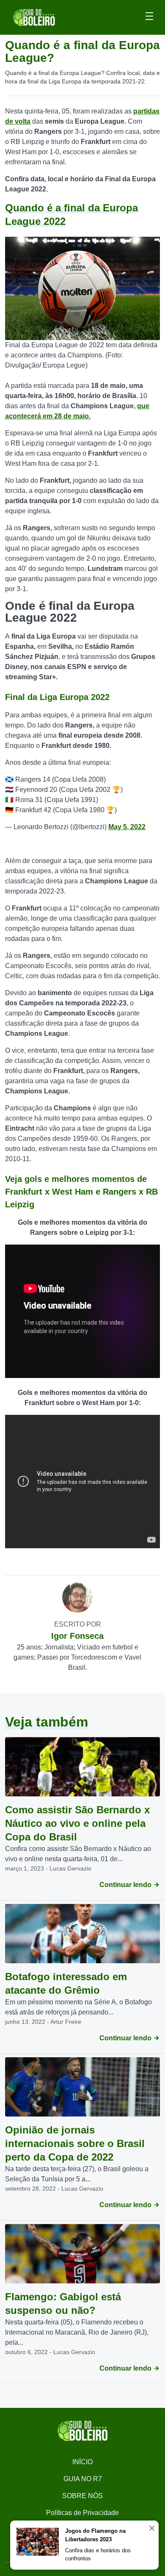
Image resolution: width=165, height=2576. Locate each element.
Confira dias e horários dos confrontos (98, 2555)
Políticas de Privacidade (82, 2513)
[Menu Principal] (149, 17)
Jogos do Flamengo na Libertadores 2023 (95, 2535)
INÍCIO (82, 2462)
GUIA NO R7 (83, 2479)
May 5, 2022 (127, 827)
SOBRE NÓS (82, 2496)
